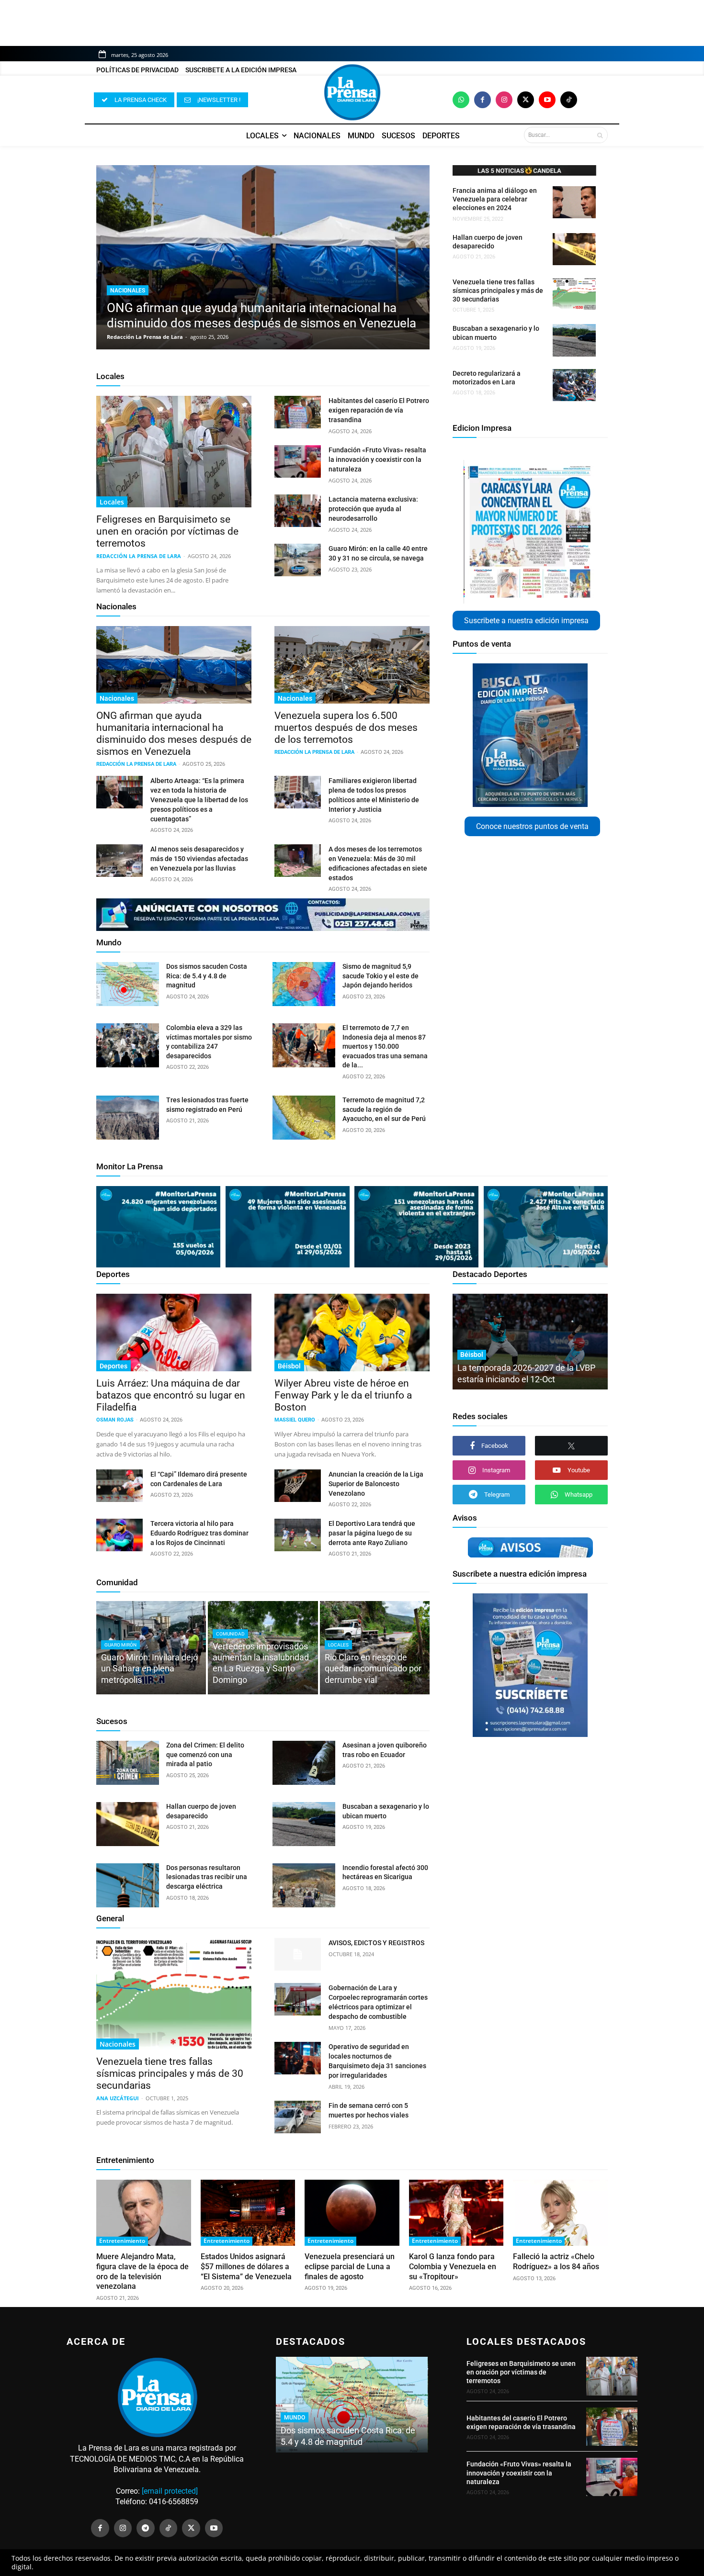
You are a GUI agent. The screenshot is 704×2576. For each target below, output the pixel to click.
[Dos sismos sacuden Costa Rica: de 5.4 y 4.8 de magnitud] (128, 984)
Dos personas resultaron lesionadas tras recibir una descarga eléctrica (207, 1877)
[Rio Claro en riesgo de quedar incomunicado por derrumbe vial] (375, 1648)
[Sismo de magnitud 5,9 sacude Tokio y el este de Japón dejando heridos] (304, 984)
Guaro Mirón (120, 1645)
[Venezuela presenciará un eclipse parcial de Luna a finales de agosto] (352, 2213)
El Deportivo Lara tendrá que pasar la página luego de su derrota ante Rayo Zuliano (372, 1533)
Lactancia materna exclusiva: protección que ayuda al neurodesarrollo (373, 509)
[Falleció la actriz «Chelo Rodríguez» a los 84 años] (560, 2213)
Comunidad (117, 1582)
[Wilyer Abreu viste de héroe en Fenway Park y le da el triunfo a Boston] (352, 1333)
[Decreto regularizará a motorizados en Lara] (574, 385)
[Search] (600, 135)
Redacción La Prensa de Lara (145, 337)
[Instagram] (504, 100)
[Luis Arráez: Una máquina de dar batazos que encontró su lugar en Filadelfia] (174, 1333)
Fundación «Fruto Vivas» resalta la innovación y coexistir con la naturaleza (377, 459)
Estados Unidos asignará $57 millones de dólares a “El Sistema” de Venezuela (246, 2267)
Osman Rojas (115, 1420)
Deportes (113, 1274)
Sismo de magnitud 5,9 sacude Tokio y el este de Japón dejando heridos (380, 976)
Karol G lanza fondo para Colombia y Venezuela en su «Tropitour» (453, 2267)
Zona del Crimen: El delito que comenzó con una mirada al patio (205, 1754)
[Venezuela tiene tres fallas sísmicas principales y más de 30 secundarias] (574, 294)
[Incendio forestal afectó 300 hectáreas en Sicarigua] (304, 1885)
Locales (110, 376)
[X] (571, 1446)
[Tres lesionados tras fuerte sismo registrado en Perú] (128, 1118)
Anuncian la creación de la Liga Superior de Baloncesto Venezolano (376, 1484)
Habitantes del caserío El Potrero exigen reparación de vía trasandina (379, 410)
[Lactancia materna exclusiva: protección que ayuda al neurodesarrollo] (298, 511)
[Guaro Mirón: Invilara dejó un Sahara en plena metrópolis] (151, 1648)
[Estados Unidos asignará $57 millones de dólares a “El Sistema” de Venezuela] (248, 2213)
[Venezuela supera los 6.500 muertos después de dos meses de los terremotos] (352, 665)
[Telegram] (146, 2528)
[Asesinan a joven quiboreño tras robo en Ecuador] (304, 1763)
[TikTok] (169, 2528)
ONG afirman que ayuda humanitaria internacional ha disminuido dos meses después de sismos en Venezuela (174, 734)
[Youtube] (547, 100)
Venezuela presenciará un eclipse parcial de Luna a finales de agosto (350, 2267)
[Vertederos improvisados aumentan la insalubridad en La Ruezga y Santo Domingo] (263, 1648)
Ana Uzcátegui (118, 2098)
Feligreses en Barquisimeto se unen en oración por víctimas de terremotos (167, 531)
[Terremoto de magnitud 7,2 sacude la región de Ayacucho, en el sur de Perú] (304, 1118)
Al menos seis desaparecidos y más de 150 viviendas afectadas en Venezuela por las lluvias (199, 859)
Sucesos (112, 1721)
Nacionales (128, 291)
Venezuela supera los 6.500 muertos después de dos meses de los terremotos (346, 728)
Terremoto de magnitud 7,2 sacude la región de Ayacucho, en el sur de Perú (384, 1109)
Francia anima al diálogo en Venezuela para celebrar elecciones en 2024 (495, 199)
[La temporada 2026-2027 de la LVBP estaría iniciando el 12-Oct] (530, 1342)
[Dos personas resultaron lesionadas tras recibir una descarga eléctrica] (128, 1885)
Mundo (109, 942)
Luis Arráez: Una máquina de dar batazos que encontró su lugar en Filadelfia (171, 1395)
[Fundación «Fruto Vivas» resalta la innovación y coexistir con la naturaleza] (298, 461)
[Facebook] (483, 100)
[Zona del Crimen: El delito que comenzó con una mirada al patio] (128, 1763)
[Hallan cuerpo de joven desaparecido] (574, 249)
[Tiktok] (569, 100)
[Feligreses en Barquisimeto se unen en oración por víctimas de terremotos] (174, 452)
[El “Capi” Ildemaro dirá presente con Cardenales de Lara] (119, 1486)
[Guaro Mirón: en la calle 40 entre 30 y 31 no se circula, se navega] (298, 560)
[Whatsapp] (461, 100)
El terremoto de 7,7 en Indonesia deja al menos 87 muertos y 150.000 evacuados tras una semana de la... (385, 1046)
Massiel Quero (295, 1420)
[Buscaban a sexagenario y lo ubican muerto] (574, 340)
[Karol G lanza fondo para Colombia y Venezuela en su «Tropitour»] (456, 2213)
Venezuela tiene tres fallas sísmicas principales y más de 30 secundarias (498, 291)
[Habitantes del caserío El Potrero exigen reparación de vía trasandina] (298, 412)
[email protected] (170, 2491)
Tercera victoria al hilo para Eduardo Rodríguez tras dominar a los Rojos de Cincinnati (199, 1533)
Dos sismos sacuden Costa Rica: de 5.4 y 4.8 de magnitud (207, 976)
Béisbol (289, 1366)
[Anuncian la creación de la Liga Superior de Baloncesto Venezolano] (298, 1486)
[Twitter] (526, 100)
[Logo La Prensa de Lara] (352, 92)
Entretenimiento (125, 2160)
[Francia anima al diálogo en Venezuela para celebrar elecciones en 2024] (574, 202)
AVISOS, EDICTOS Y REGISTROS (376, 1943)
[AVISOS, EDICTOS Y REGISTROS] (298, 1954)
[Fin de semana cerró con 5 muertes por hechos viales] (298, 2117)
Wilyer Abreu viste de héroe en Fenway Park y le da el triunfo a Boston (343, 1395)
